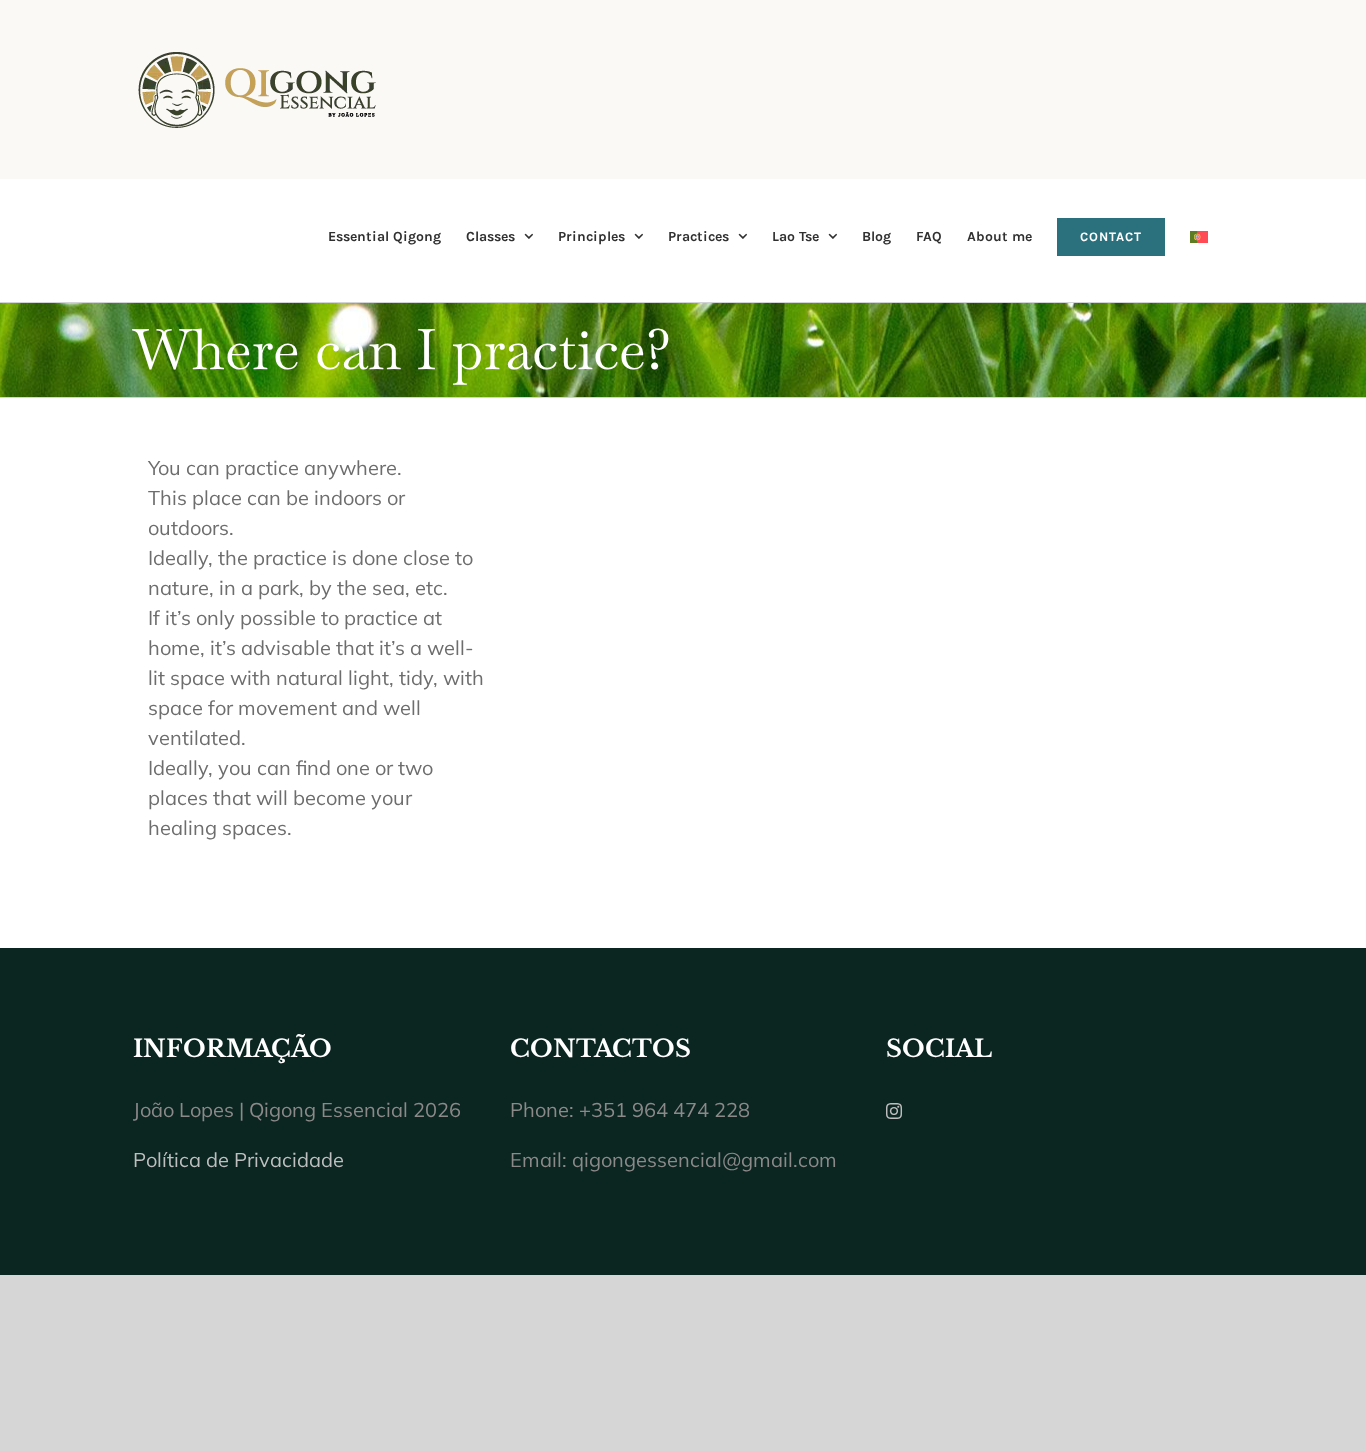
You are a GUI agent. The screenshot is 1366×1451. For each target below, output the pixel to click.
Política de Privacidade (238, 1159)
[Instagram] (894, 1111)
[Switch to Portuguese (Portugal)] (1199, 236)
